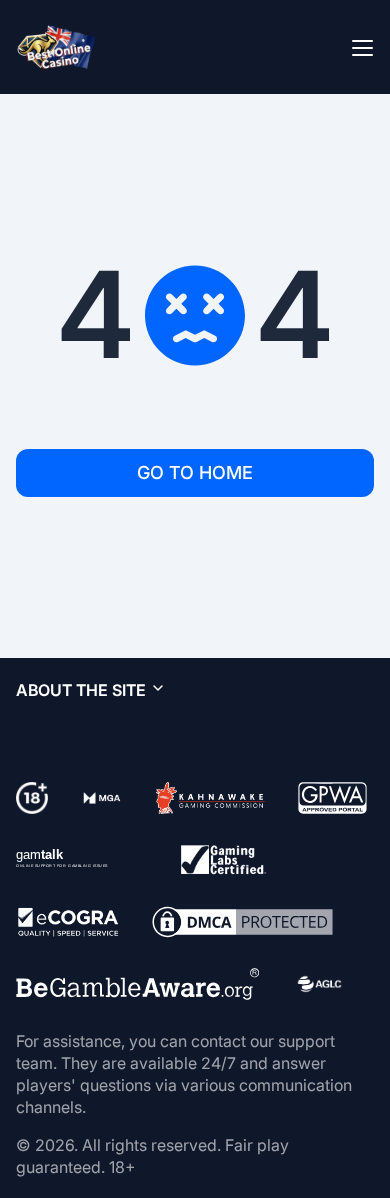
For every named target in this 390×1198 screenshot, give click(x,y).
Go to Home (195, 472)
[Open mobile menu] (362, 47)
